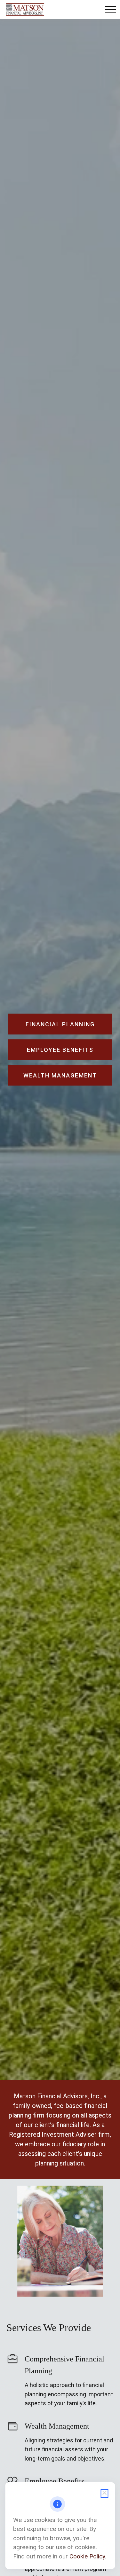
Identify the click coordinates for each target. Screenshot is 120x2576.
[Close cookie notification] (104, 2493)
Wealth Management (57, 2426)
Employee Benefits (54, 2481)
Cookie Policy (87, 2556)
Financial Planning (60, 1024)
